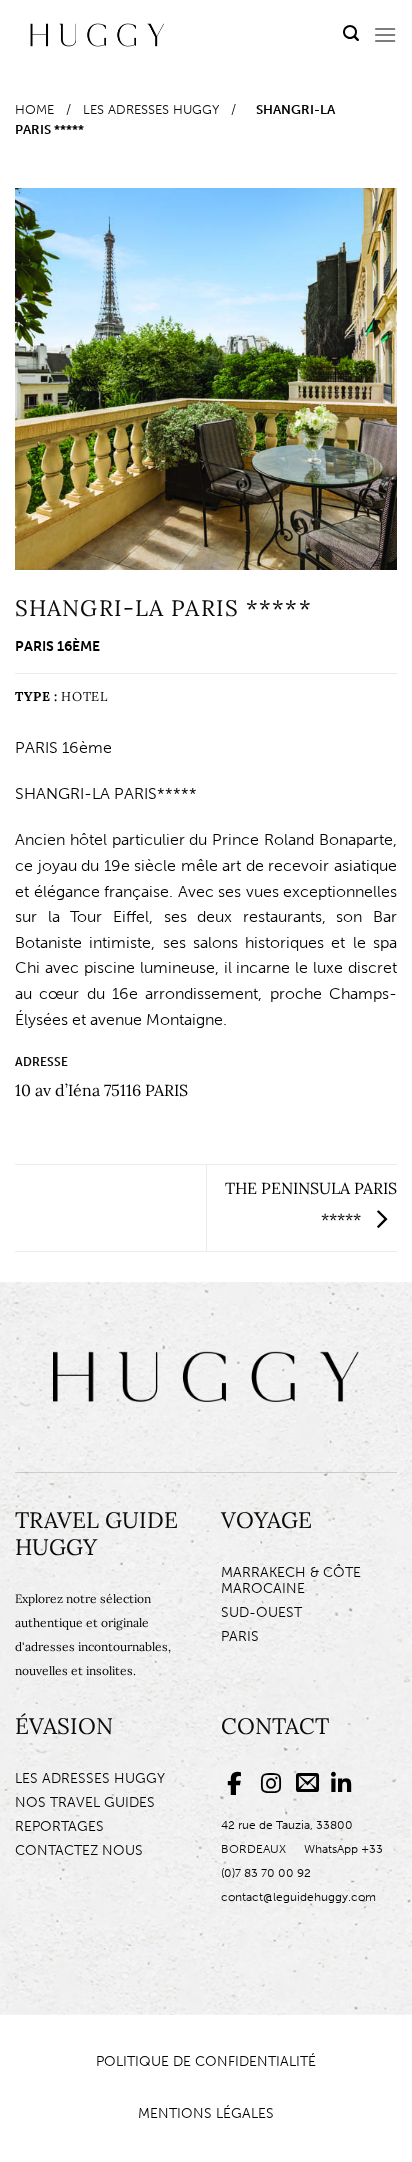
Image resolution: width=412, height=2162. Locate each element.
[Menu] (385, 34)
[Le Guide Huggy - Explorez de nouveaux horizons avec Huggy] (97, 34)
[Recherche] (351, 35)
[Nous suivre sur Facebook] (238, 1784)
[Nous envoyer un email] (307, 1784)
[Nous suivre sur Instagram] (272, 1784)
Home (34, 109)
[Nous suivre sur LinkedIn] (342, 1784)
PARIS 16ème (57, 646)
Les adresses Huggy (151, 109)
